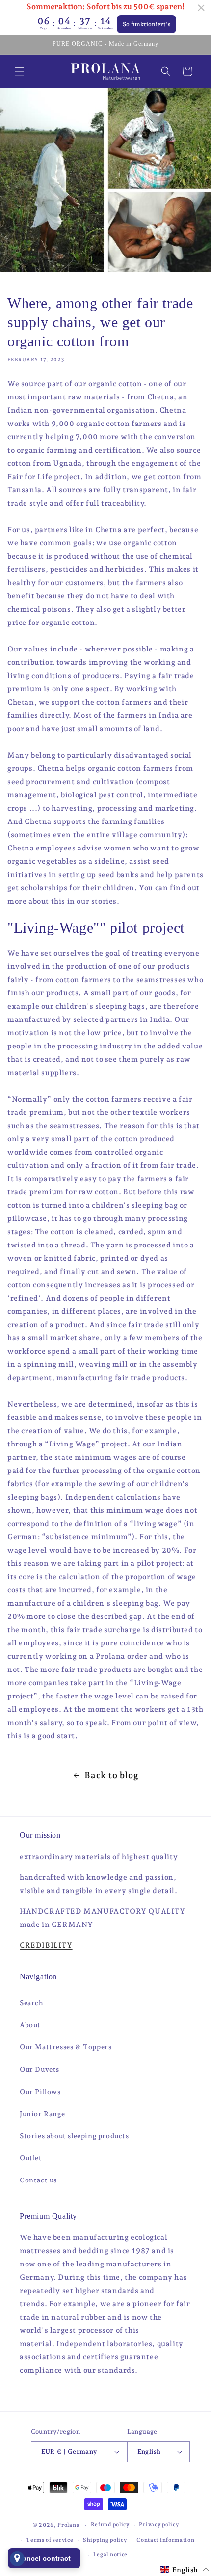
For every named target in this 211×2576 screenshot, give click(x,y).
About (30, 2025)
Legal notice (110, 2555)
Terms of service (50, 2540)
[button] (20, 71)
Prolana (68, 2525)
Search (32, 2003)
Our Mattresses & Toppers (66, 2047)
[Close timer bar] (201, 8)
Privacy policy (159, 2525)
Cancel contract (44, 2558)
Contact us (38, 2180)
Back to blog (111, 1775)
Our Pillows (40, 2092)
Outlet (31, 2158)
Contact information (165, 2540)
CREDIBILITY (46, 1945)
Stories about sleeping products (74, 2136)
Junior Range (42, 2114)
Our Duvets (40, 2069)
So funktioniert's (146, 24)
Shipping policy (105, 2540)
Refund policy (110, 2525)
